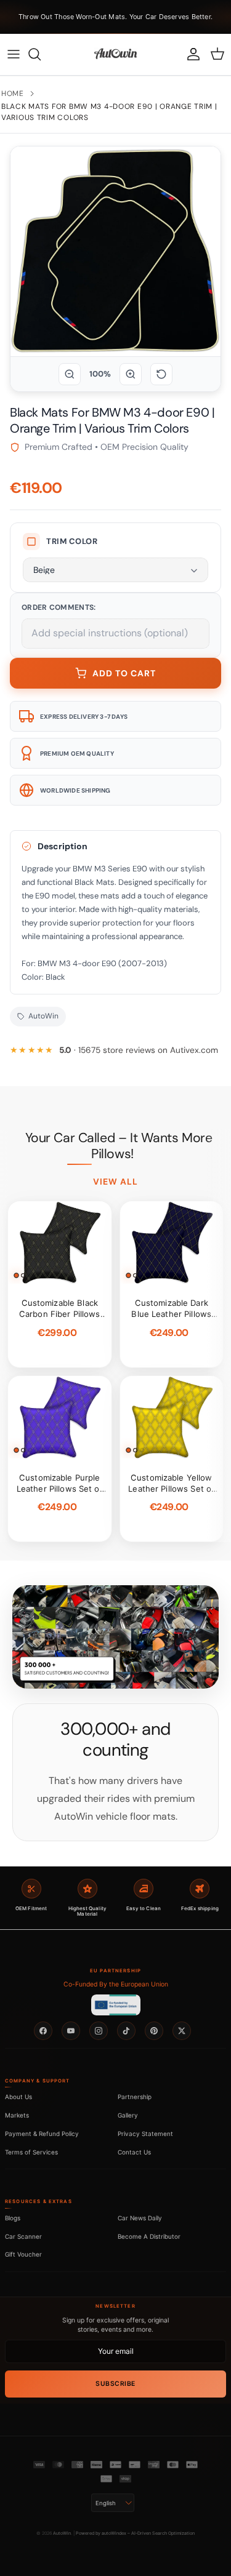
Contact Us (134, 2152)
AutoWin (62, 2533)
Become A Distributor (149, 2236)
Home (13, 94)
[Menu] (14, 54)
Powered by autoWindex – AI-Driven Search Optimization (135, 2533)
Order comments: (59, 607)
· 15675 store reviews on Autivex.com (139, 1050)
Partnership (135, 2097)
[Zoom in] (131, 374)
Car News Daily (140, 2218)
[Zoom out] (70, 374)
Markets (17, 2115)
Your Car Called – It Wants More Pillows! (119, 1146)
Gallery (128, 2115)
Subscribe (115, 2384)
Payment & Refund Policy (42, 2134)
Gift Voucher (23, 2254)
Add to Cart (124, 673)
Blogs (13, 2218)
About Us (18, 2097)
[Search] (41, 54)
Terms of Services (31, 2152)
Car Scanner (23, 2236)
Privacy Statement (145, 2134)
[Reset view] (161, 374)
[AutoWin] (115, 54)
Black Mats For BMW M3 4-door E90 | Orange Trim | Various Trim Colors (109, 112)
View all (116, 1182)
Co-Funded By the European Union (116, 1984)
